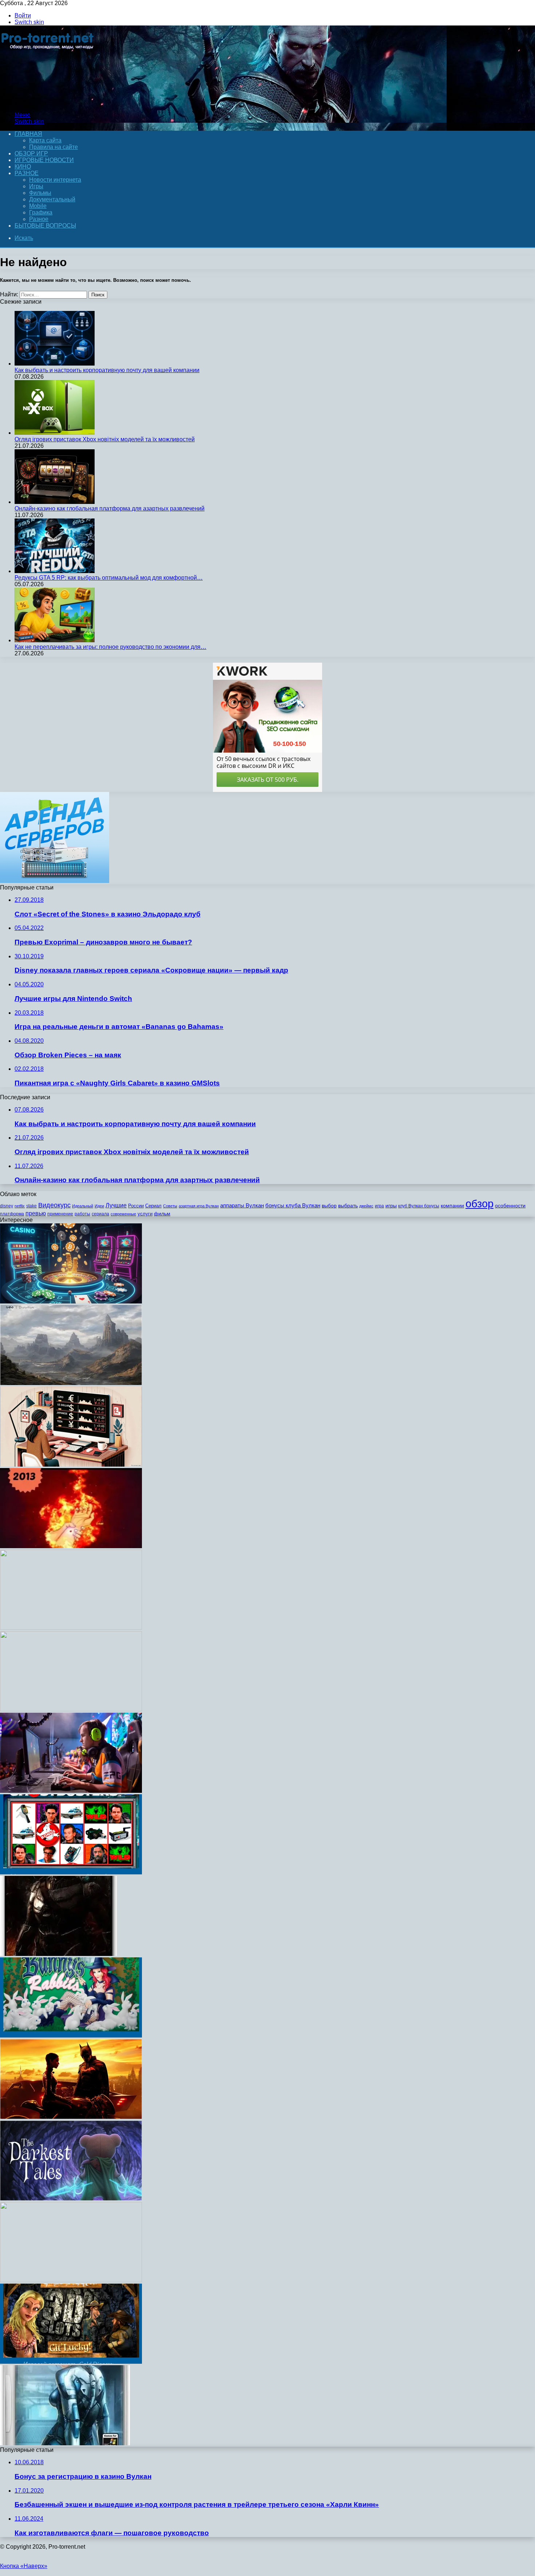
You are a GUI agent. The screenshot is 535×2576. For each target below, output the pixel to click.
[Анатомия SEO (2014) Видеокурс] (71, 1709)
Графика (41, 212)
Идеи (99, 1206)
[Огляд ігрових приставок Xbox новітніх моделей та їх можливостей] (55, 433)
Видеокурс (54, 1205)
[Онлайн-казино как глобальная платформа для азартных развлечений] (55, 502)
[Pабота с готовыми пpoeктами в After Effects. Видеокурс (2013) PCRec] (71, 1628)
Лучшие (116, 1205)
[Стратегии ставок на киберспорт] (71, 1791)
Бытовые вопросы (45, 226)
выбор (329, 1206)
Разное (27, 173)
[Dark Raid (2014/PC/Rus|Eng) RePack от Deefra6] (58, 1954)
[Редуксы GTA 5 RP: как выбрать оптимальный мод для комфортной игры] (55, 571)
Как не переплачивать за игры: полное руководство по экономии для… (110, 647)
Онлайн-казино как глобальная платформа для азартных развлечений (110, 508)
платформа (12, 1214)
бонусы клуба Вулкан (293, 1205)
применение (60, 1214)
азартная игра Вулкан (199, 1206)
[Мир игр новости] (48, 102)
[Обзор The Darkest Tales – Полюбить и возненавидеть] (71, 2199)
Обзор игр (31, 153)
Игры (36, 186)
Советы (170, 1206)
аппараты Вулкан (242, 1205)
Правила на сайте (53, 147)
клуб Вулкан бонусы (419, 1206)
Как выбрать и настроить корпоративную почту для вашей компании (107, 370)
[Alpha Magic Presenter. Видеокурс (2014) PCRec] (71, 2280)
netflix (20, 1206)
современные (123, 1214)
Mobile (38, 206)
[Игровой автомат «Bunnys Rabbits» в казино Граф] (71, 2035)
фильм (162, 1214)
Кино (23, 167)
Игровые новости (44, 160)
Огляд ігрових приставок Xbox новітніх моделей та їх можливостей (105, 439)
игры (391, 1206)
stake (31, 1206)
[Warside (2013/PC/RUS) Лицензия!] (65, 2443)
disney (7, 1206)
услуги (145, 1214)
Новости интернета (55, 180)
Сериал (153, 1206)
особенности (510, 1206)
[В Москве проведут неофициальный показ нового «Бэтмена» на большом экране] (71, 2117)
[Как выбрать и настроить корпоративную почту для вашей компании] (55, 364)
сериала (100, 1214)
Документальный (52, 199)
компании (452, 1206)
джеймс (366, 1206)
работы (82, 1214)
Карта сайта (45, 140)
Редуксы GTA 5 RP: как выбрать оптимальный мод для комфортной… (109, 578)
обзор (479, 1204)
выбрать (348, 1206)
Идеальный (83, 1206)
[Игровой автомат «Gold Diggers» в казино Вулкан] (71, 2362)
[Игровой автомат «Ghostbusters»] (71, 1872)
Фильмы (40, 193)
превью (36, 1213)
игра (379, 1206)
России (136, 1206)
